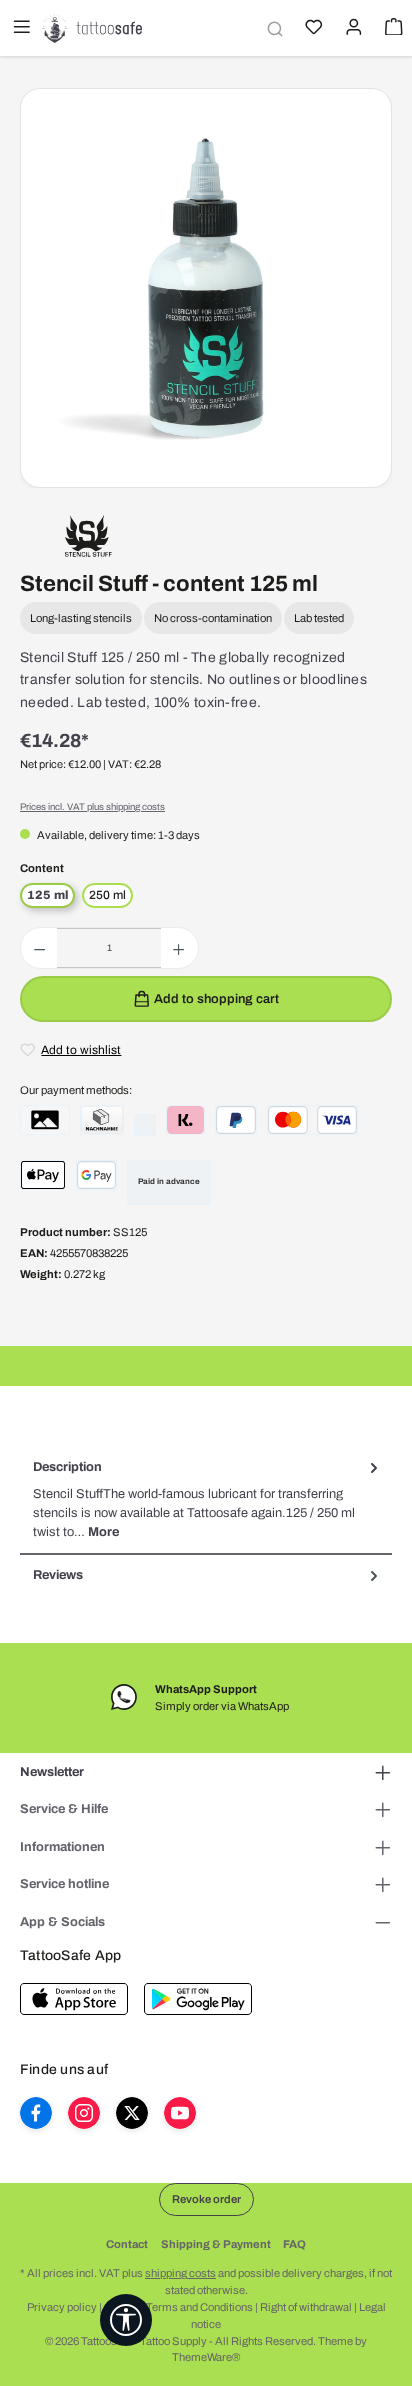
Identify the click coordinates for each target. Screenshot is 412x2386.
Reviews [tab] (58, 1575)
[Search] (272, 28)
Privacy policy (62, 2307)
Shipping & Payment (216, 2244)
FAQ (294, 2244)
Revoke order (206, 2199)
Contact (127, 2244)
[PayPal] (236, 1120)
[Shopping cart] (392, 29)
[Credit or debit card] (312, 1120)
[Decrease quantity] (39, 948)
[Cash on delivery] (102, 1120)
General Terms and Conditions (178, 2307)
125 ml (47, 895)
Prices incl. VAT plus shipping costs (92, 807)
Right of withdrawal (306, 2307)
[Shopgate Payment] (45, 1120)
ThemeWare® (206, 2357)
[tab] (206, 1500)
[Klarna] (185, 1120)
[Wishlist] (312, 29)
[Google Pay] (97, 1175)
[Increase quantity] (178, 948)
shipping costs (180, 2273)
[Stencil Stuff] (88, 535)
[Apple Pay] (43, 1175)
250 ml (107, 895)
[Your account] (352, 29)
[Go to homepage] (92, 28)
